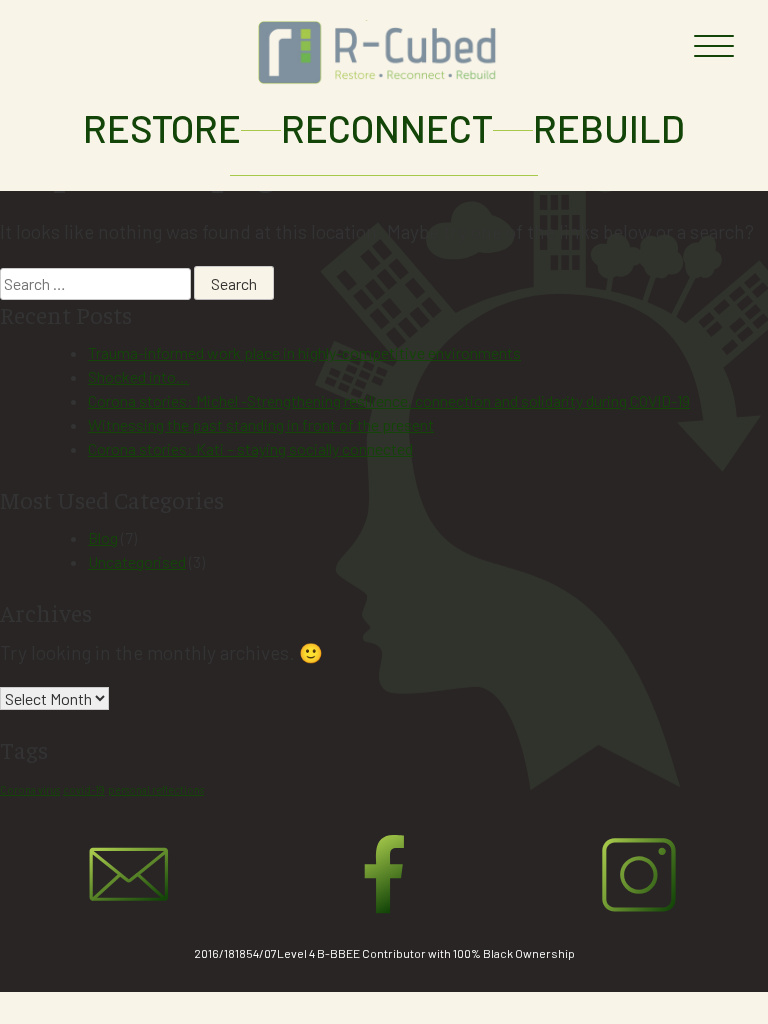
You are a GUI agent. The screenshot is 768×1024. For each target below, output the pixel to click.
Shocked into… (138, 376)
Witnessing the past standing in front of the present (261, 424)
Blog (103, 537)
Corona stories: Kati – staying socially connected (250, 448)
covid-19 (84, 789)
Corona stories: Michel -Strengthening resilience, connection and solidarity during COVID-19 (389, 400)
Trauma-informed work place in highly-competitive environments (304, 352)
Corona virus (30, 789)
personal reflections (156, 789)
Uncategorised (137, 561)
